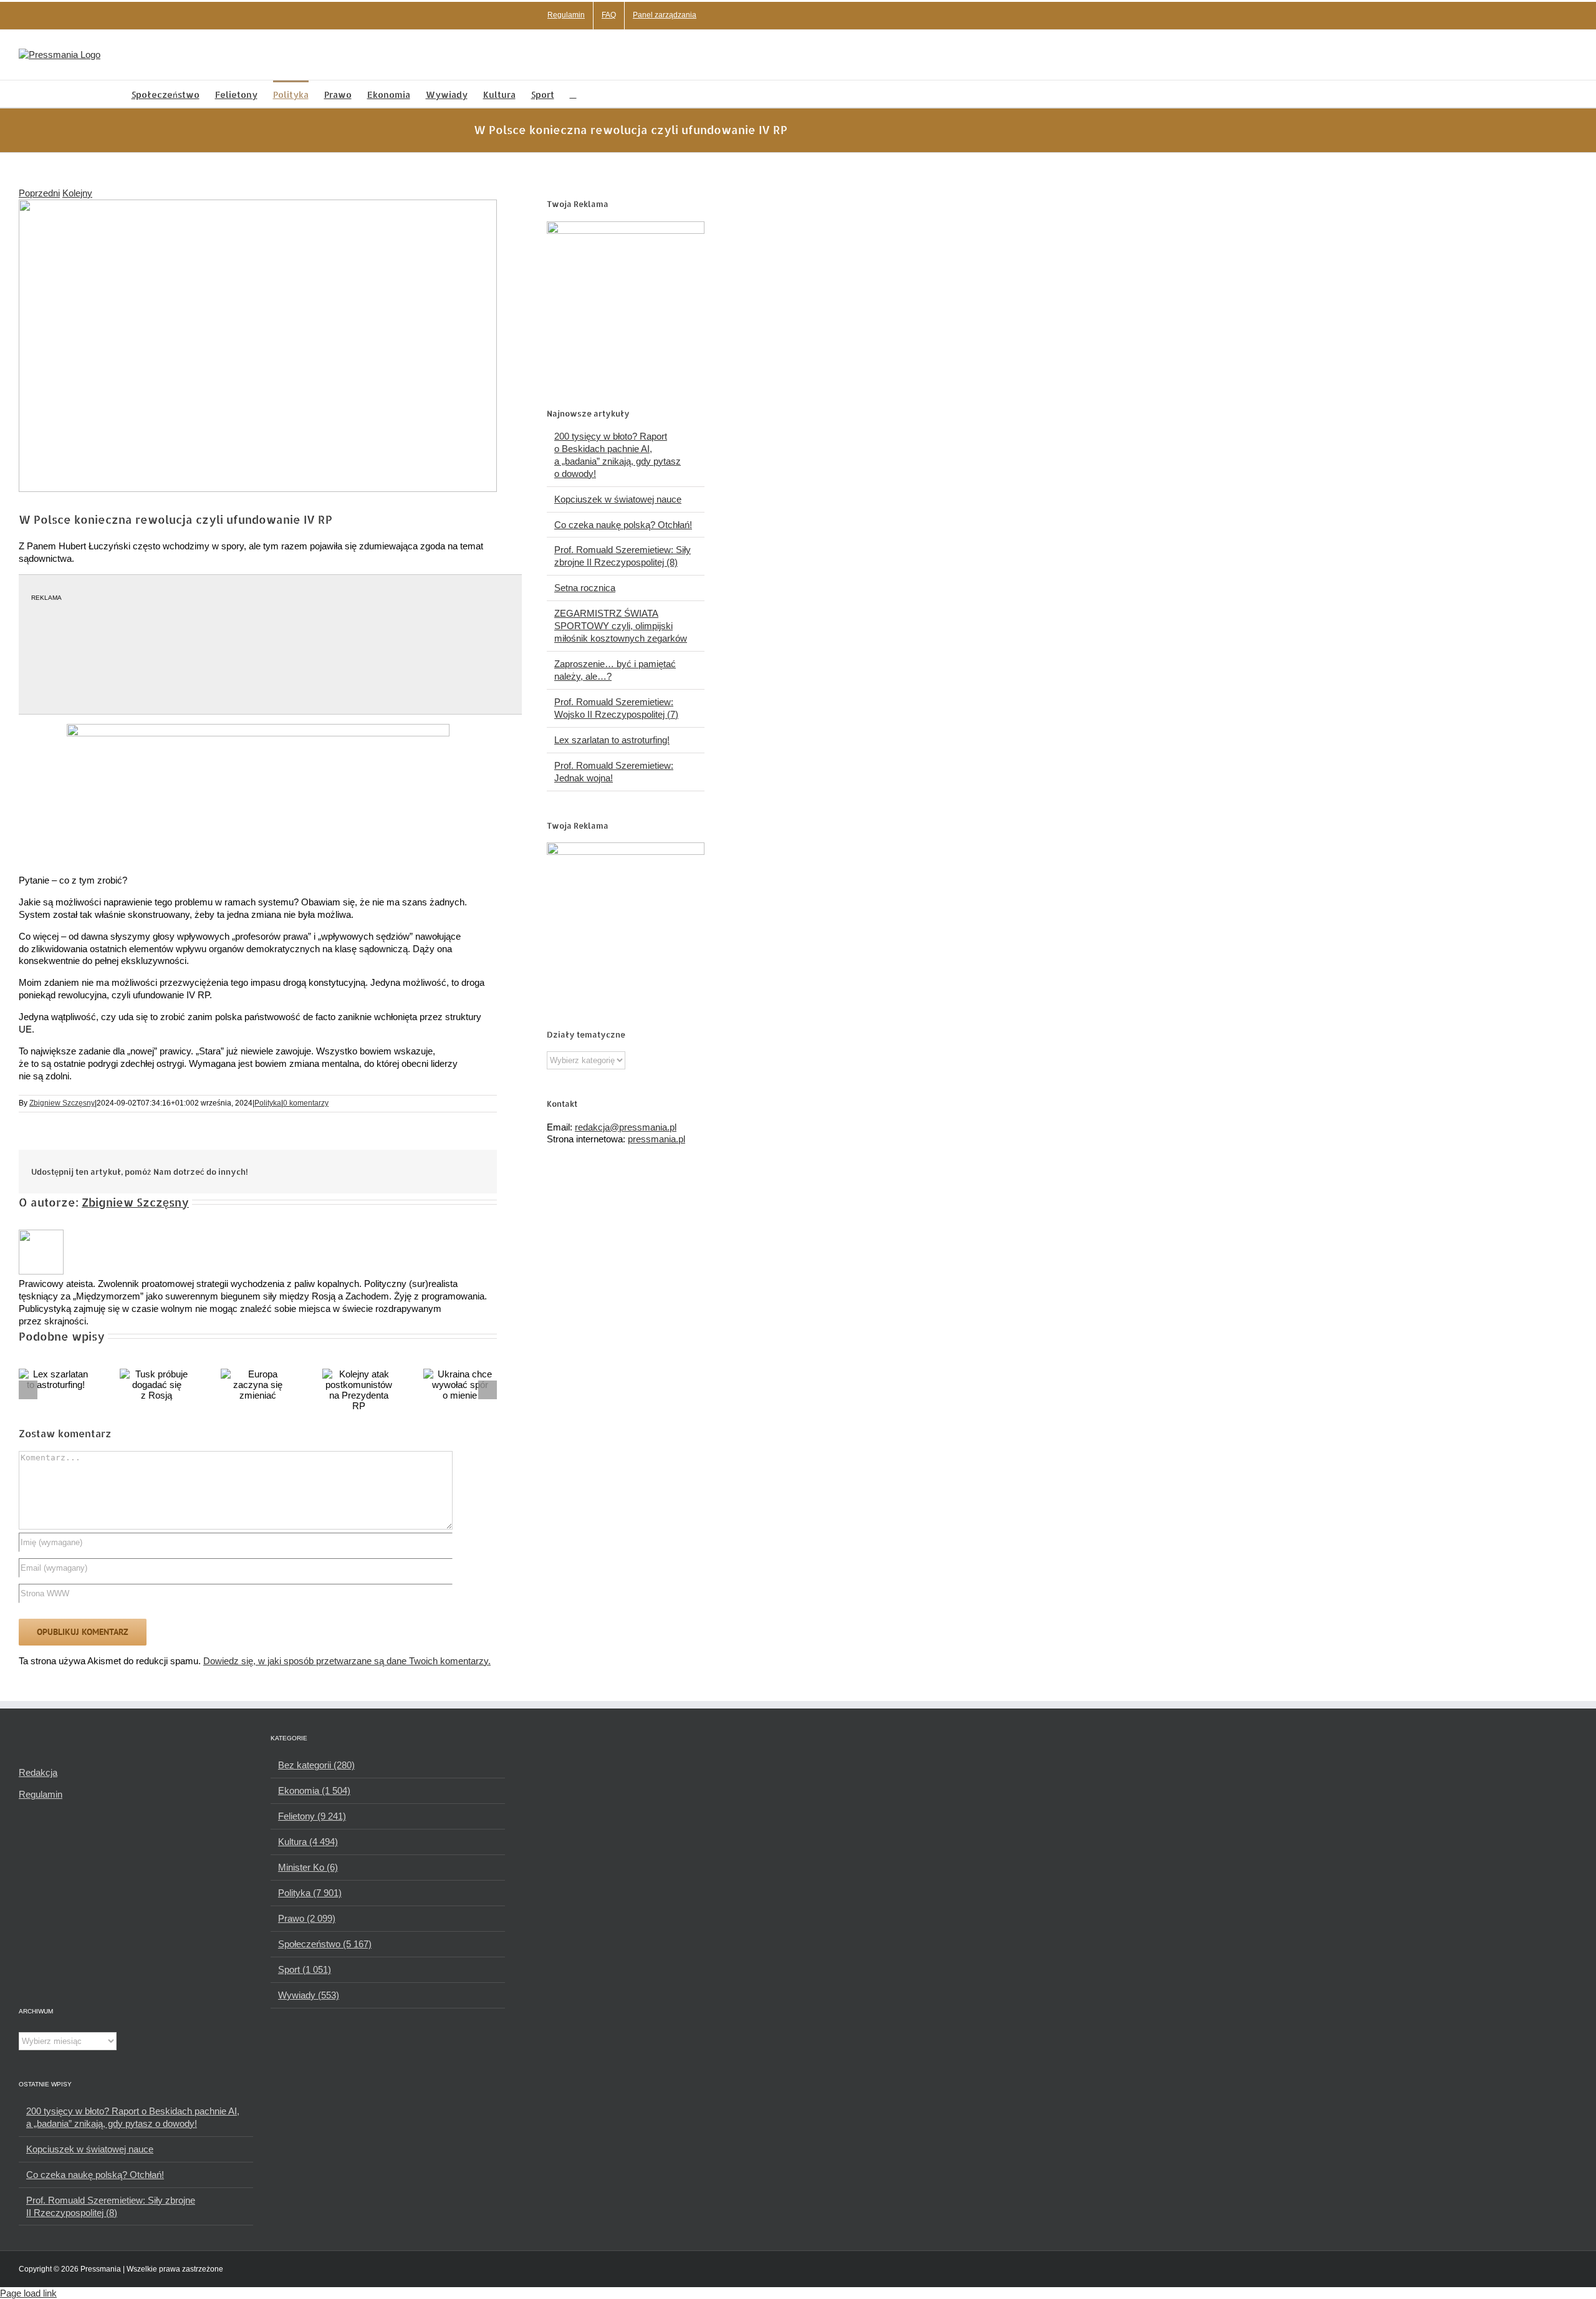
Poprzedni (39, 193)
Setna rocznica (585, 588)
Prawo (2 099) (307, 1918)
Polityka (268, 1103)
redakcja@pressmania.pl (626, 1127)
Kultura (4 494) (308, 1842)
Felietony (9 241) (312, 1816)
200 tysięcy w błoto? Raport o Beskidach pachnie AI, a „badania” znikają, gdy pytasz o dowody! (133, 2117)
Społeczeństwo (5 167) (325, 1944)
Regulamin (41, 1794)
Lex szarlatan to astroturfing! (612, 740)
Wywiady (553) (309, 1995)
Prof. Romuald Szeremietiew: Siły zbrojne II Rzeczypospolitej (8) (111, 2206)
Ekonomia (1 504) (314, 1791)
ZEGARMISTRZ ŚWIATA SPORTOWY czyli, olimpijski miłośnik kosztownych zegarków (621, 626)
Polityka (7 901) (310, 1893)
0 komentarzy (306, 1103)
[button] (573, 94)
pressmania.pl (656, 1139)
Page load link (28, 2293)
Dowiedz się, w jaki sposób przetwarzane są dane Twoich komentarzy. (347, 1661)
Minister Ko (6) (308, 1867)
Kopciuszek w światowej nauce (618, 499)
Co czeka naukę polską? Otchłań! (623, 525)
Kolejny (77, 193)
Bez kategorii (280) (316, 1765)
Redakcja (38, 1772)
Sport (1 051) (305, 1969)
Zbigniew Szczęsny (62, 1103)
